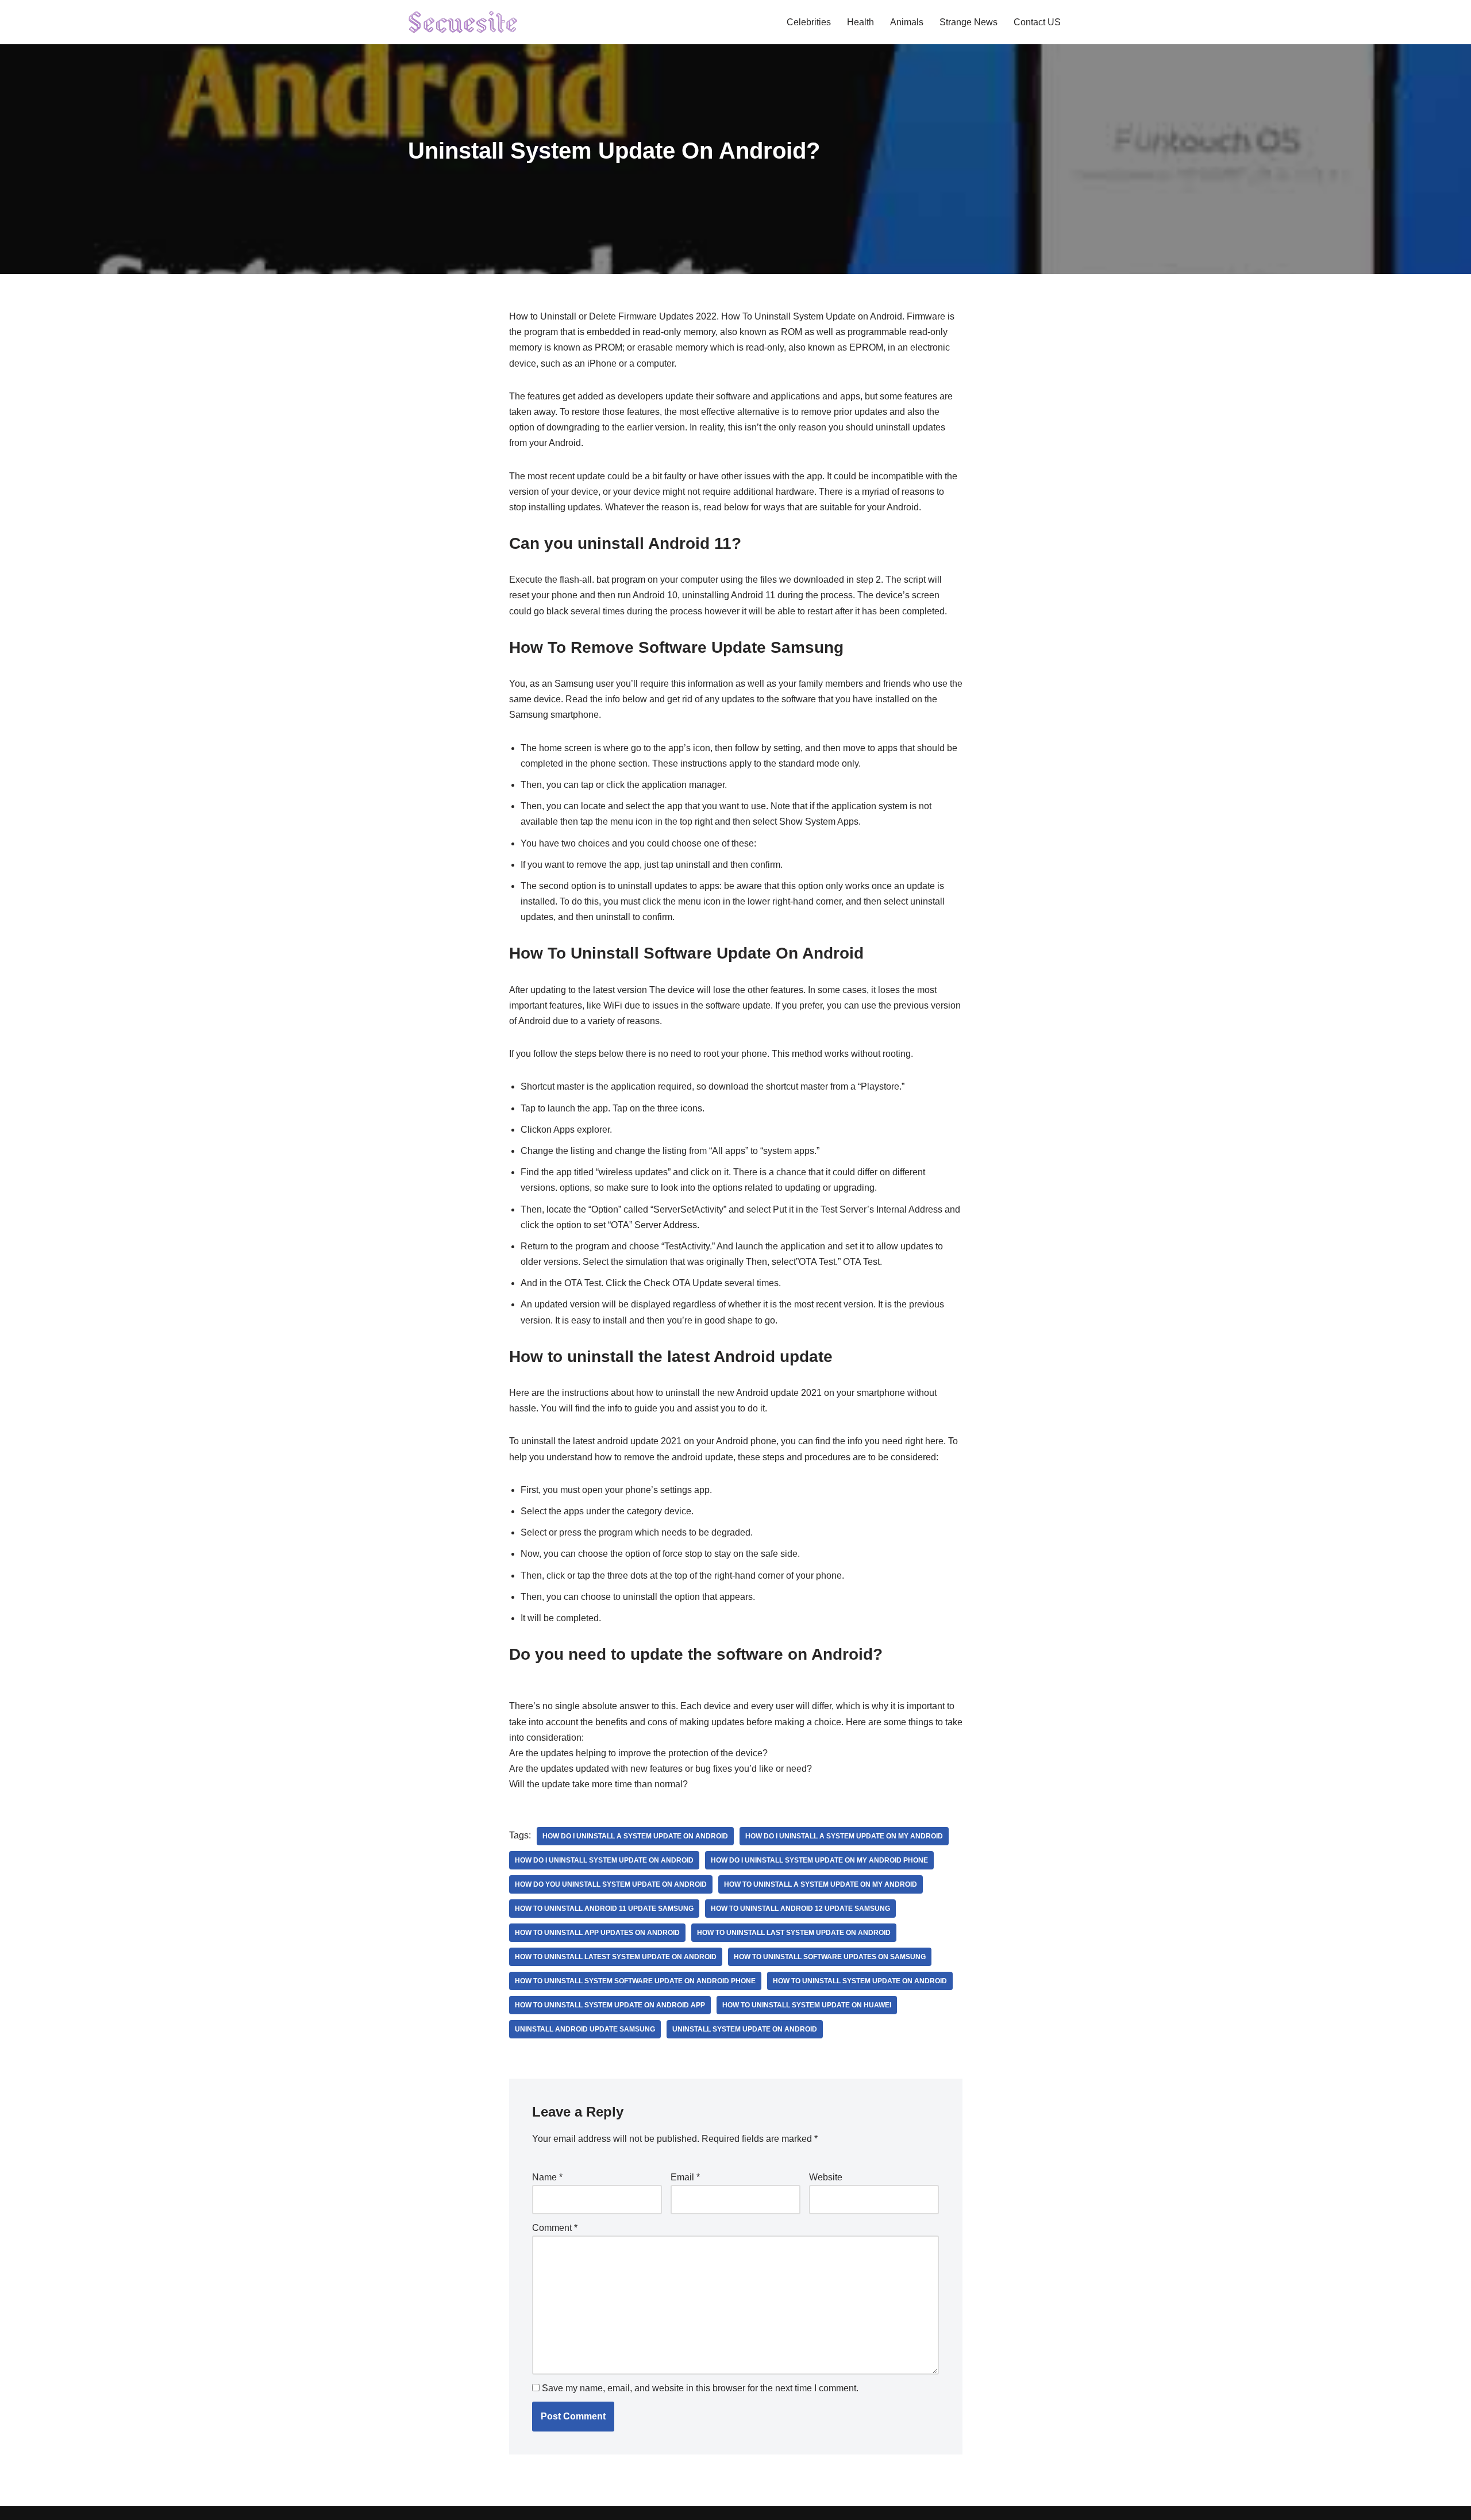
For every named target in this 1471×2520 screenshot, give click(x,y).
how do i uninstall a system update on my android (844, 1836)
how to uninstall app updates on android (597, 1933)
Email (685, 2177)
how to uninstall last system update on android (794, 1933)
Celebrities (809, 22)
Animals (907, 22)
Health (860, 22)
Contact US (1037, 22)
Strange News (969, 22)
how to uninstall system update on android (860, 1981)
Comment (555, 2228)
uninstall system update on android (745, 2029)
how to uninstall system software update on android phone (635, 1981)
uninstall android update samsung (585, 2029)
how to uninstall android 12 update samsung (800, 1909)
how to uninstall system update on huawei (807, 2005)
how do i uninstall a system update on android (635, 1836)
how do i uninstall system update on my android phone (819, 1860)
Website (826, 2177)
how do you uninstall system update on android (611, 1884)
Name (547, 2177)
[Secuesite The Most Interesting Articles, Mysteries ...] (463, 22)
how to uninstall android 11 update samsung (604, 1909)
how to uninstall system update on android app (610, 2005)
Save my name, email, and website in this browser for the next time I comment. (700, 2388)
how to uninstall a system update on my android (821, 1884)
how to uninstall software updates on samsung (830, 1957)
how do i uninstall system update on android (604, 1860)
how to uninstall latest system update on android (616, 1957)
